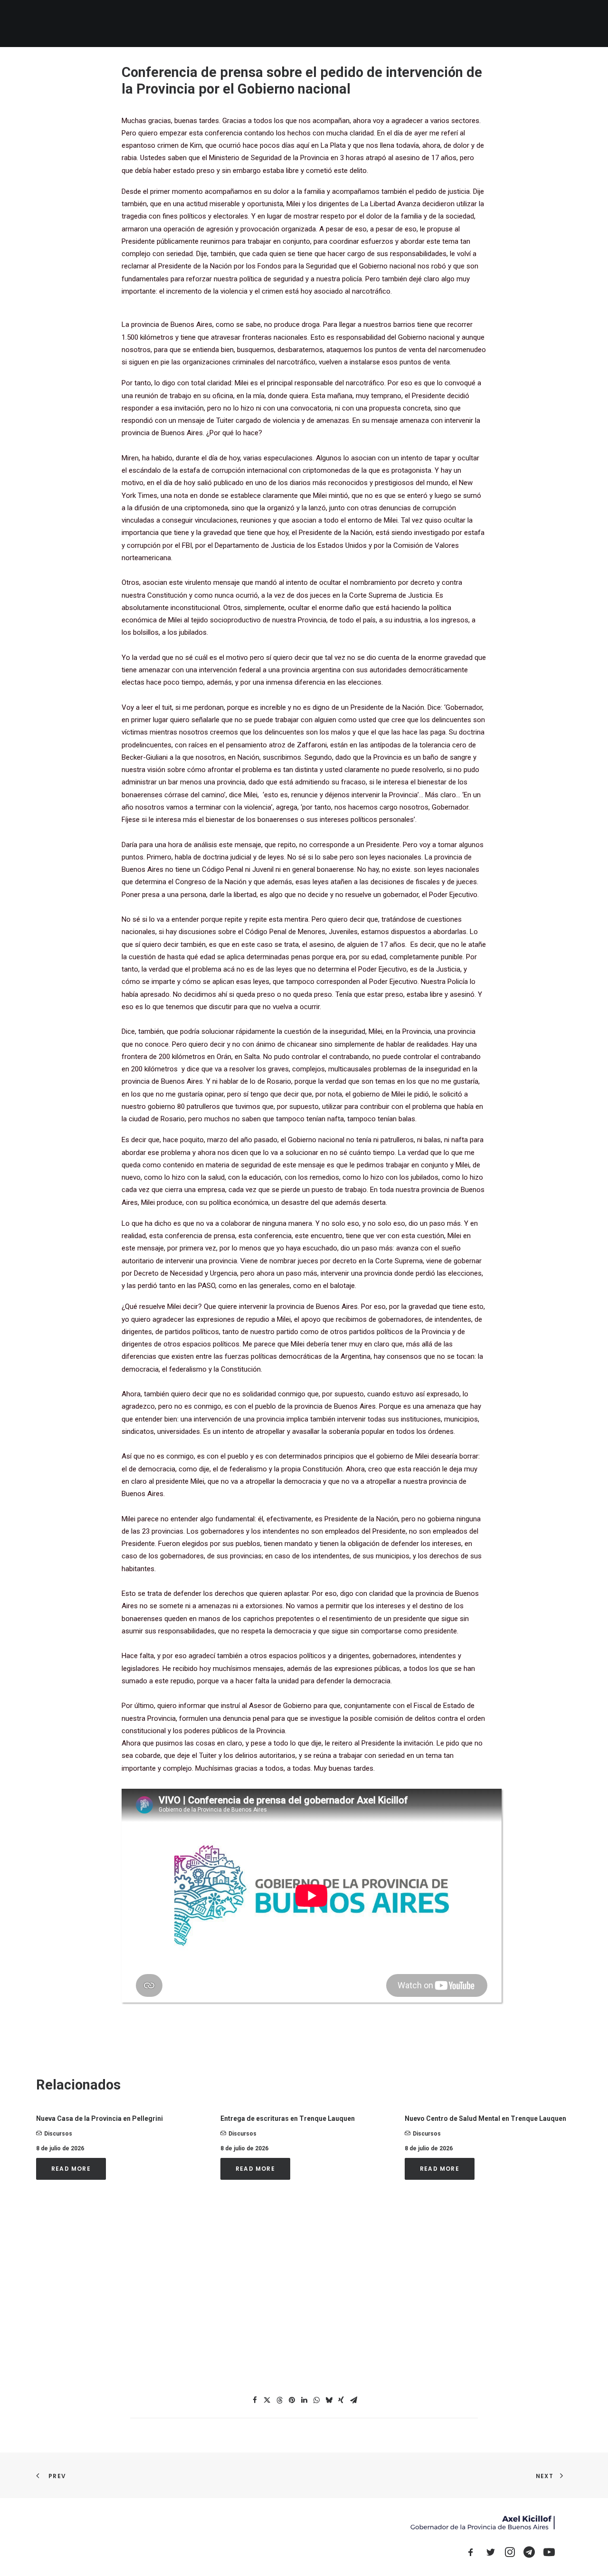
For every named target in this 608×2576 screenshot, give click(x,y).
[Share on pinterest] (292, 2400)
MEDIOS (430, 24)
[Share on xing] (341, 2400)
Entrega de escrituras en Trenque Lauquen (288, 2118)
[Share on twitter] (267, 2400)
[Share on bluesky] (329, 2400)
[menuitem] (283, 24)
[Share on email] (353, 2400)
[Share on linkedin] (304, 2400)
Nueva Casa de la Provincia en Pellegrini (100, 2118)
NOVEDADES (324, 24)
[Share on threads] (279, 2400)
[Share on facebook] (255, 2400)
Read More (71, 2169)
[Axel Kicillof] (143, 24)
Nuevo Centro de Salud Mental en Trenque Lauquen (485, 2118)
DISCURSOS (472, 24)
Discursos (58, 2134)
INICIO (283, 24)
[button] (512, 24)
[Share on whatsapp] (316, 2400)
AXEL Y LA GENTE (380, 24)
